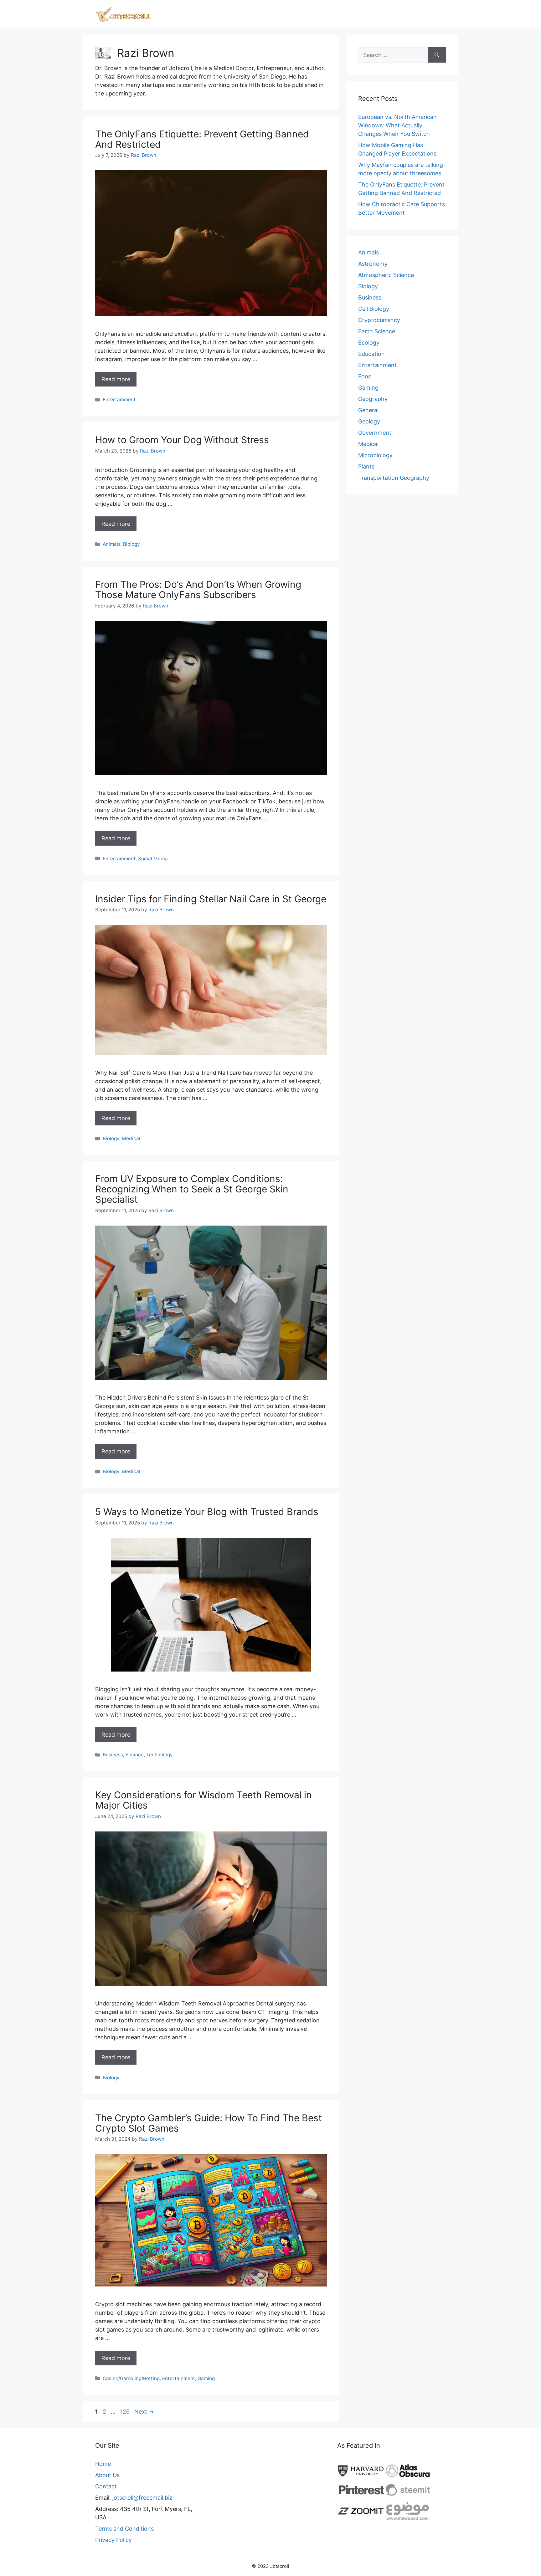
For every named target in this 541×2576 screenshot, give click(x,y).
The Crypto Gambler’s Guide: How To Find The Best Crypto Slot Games (209, 2123)
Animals (112, 544)
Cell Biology (374, 309)
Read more (116, 379)
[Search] (437, 55)
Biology (131, 544)
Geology (369, 421)
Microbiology (375, 455)
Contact (106, 2486)
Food (365, 376)
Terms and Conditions (124, 2529)
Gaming (206, 2378)
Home (103, 2464)
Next (144, 2412)
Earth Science (377, 331)
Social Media (153, 859)
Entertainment (119, 399)
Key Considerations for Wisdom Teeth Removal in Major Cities (204, 1800)
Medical (131, 1138)
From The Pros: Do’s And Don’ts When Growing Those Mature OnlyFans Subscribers (198, 589)
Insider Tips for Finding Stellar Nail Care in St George (211, 899)
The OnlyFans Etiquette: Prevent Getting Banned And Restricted (202, 139)
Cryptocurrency (379, 320)
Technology (160, 1755)
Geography (373, 399)
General (368, 410)
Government (375, 433)
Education (371, 354)
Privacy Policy (113, 2540)
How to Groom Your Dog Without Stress (182, 440)
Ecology (369, 343)
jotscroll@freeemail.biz (142, 2498)
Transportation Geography (394, 478)
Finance (135, 1755)
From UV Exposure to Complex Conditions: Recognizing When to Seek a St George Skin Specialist (192, 1189)
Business (113, 1755)
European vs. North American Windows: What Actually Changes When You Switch (397, 125)
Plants (366, 466)
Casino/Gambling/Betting (131, 2378)
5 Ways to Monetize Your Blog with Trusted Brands (207, 1512)
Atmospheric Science (386, 275)
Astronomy (373, 264)
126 (126, 2412)
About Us (107, 2475)
